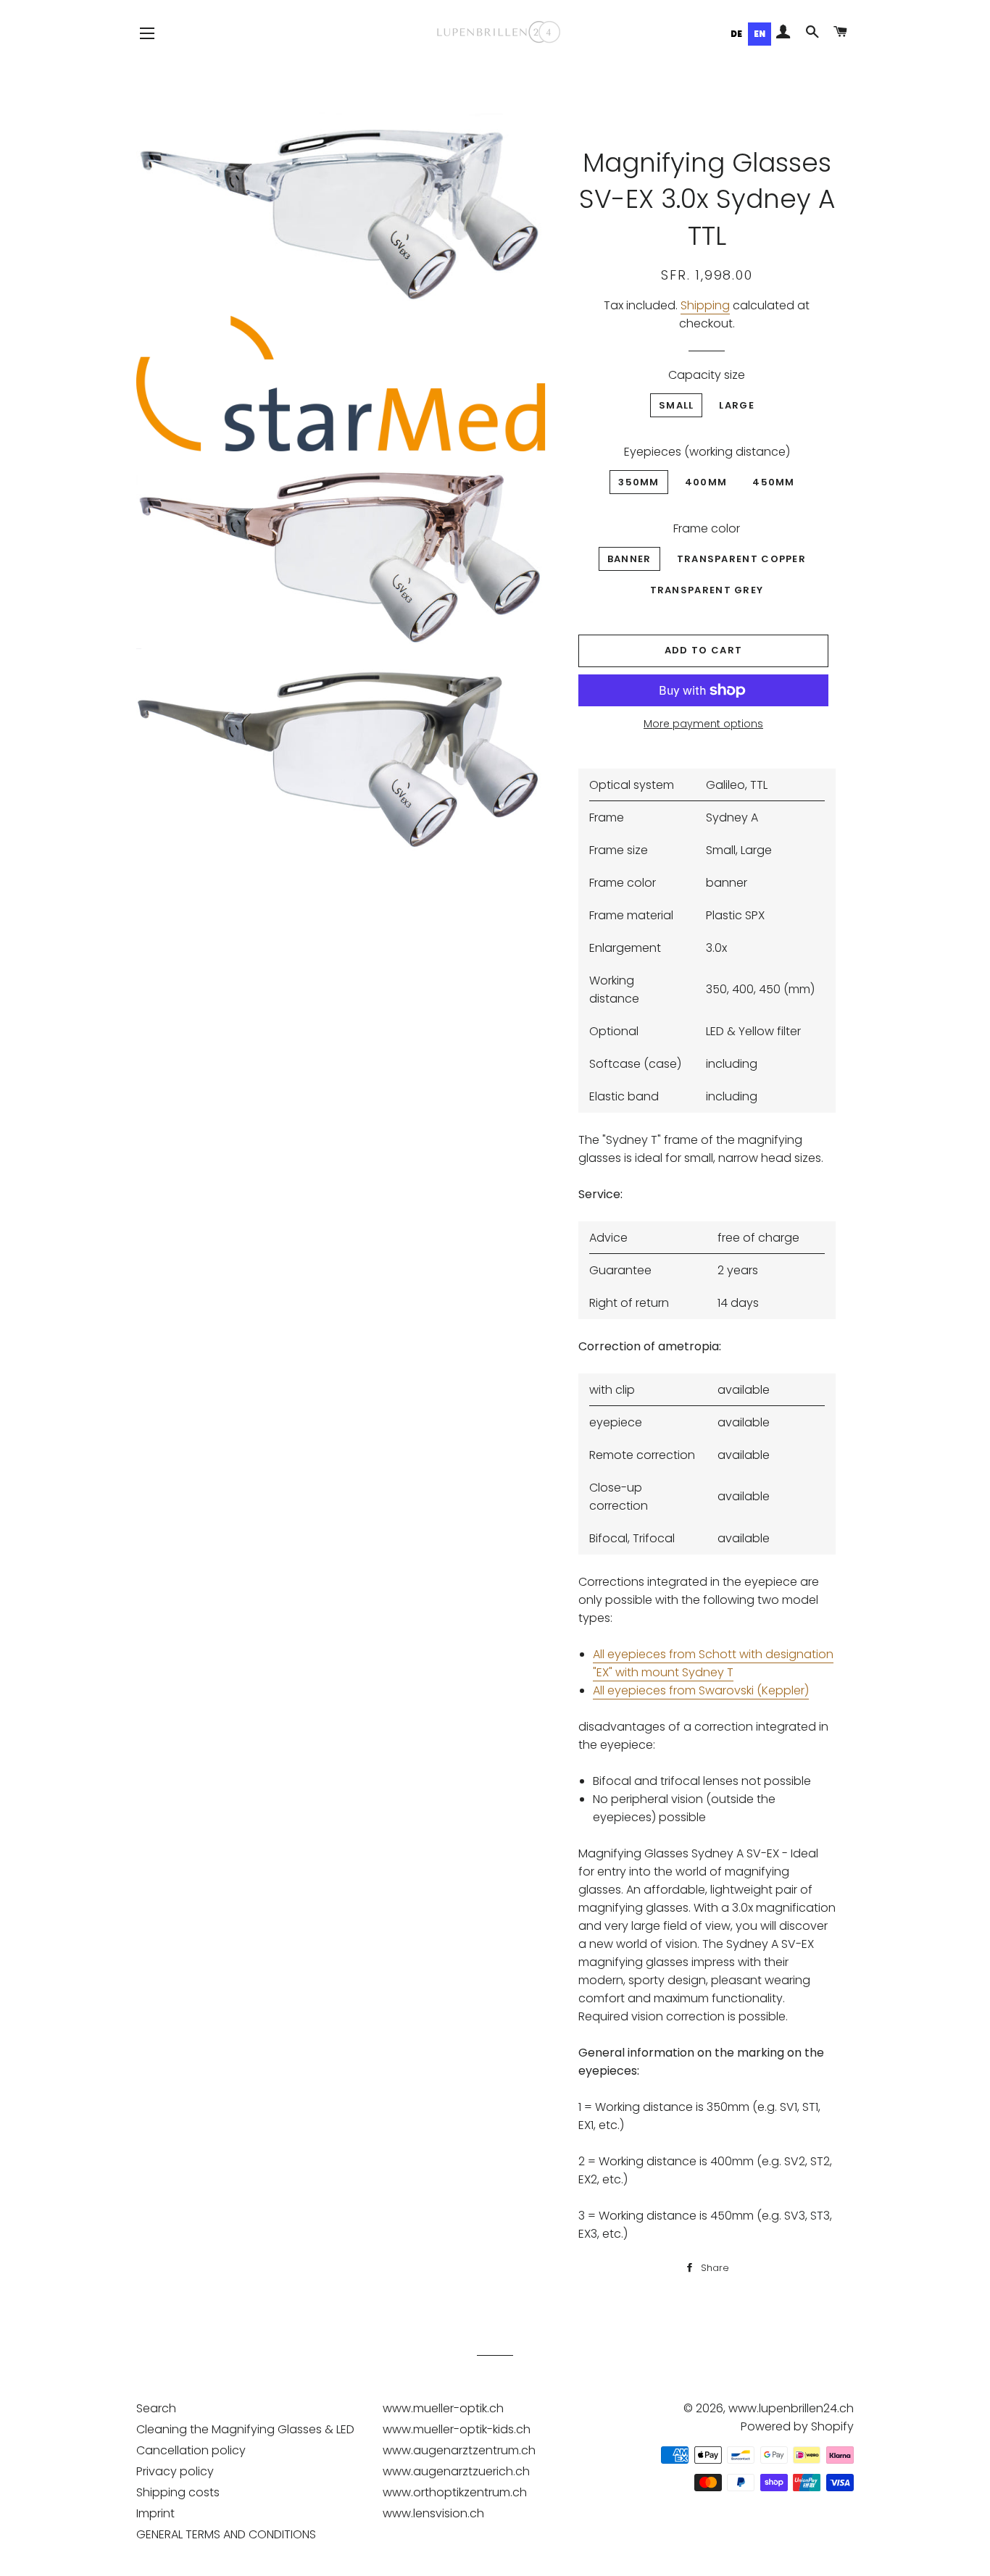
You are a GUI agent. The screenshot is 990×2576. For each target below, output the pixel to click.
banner (629, 559)
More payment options (703, 724)
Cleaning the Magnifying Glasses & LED (245, 2429)
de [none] (736, 34)
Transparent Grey (707, 590)
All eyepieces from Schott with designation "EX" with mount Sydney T (713, 1663)
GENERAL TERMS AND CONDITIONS (226, 2534)
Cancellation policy (191, 2450)
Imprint (155, 2513)
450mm (774, 482)
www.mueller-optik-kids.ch (457, 2429)
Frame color (707, 528)
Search (156, 2408)
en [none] (760, 34)
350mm (639, 482)
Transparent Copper (741, 559)
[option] (736, 34)
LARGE (737, 405)
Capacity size (707, 375)
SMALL (677, 405)
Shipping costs (178, 2492)
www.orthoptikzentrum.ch (455, 2492)
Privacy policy (175, 2471)
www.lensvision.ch (433, 2513)
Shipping (705, 305)
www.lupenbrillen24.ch (791, 2408)
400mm (706, 482)
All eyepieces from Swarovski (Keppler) (701, 1690)
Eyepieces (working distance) (707, 452)
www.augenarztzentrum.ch (459, 2450)
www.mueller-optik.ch (443, 2408)
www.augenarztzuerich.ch (456, 2471)
